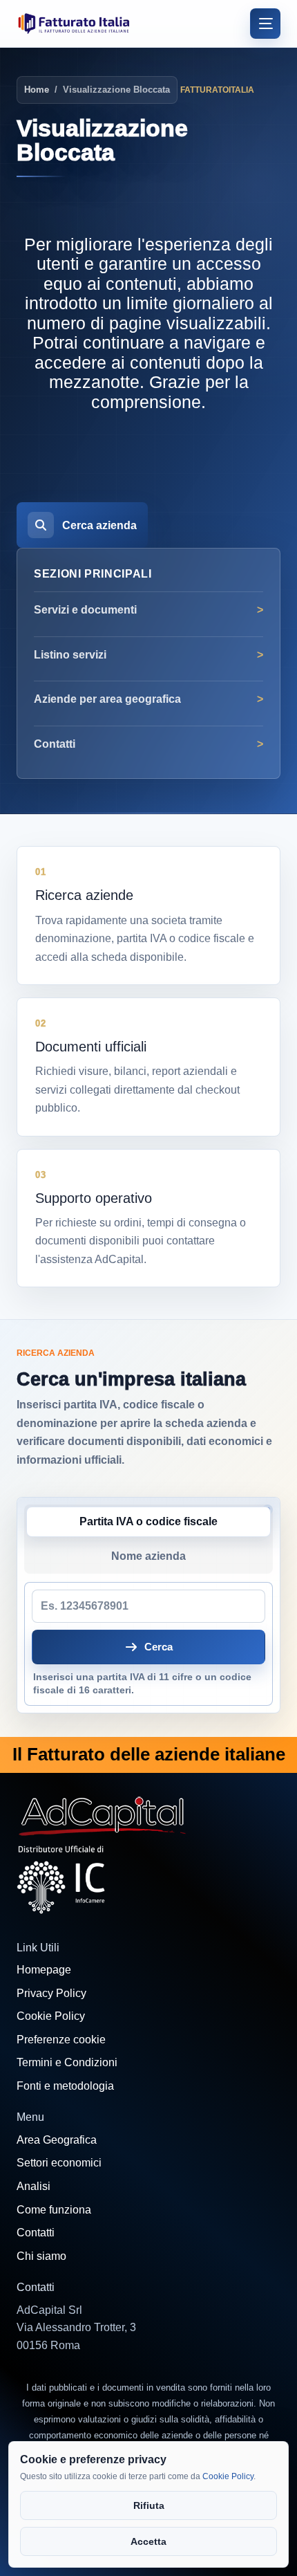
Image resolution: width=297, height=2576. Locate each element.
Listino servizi (70, 655)
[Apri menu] (265, 24)
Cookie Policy (51, 2016)
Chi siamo (41, 2256)
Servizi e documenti (85, 610)
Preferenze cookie (61, 2040)
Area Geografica (57, 2140)
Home (37, 90)
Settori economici (59, 2163)
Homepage (44, 1970)
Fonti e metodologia (65, 2086)
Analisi (33, 2186)
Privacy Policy (51, 1993)
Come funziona (54, 2210)
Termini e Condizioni (67, 2062)
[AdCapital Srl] (103, 1814)
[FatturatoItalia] (74, 23)
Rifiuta (149, 2505)
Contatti (55, 744)
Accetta (148, 2541)
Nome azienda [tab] (148, 1556)
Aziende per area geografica (107, 699)
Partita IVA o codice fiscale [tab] (148, 1521)
